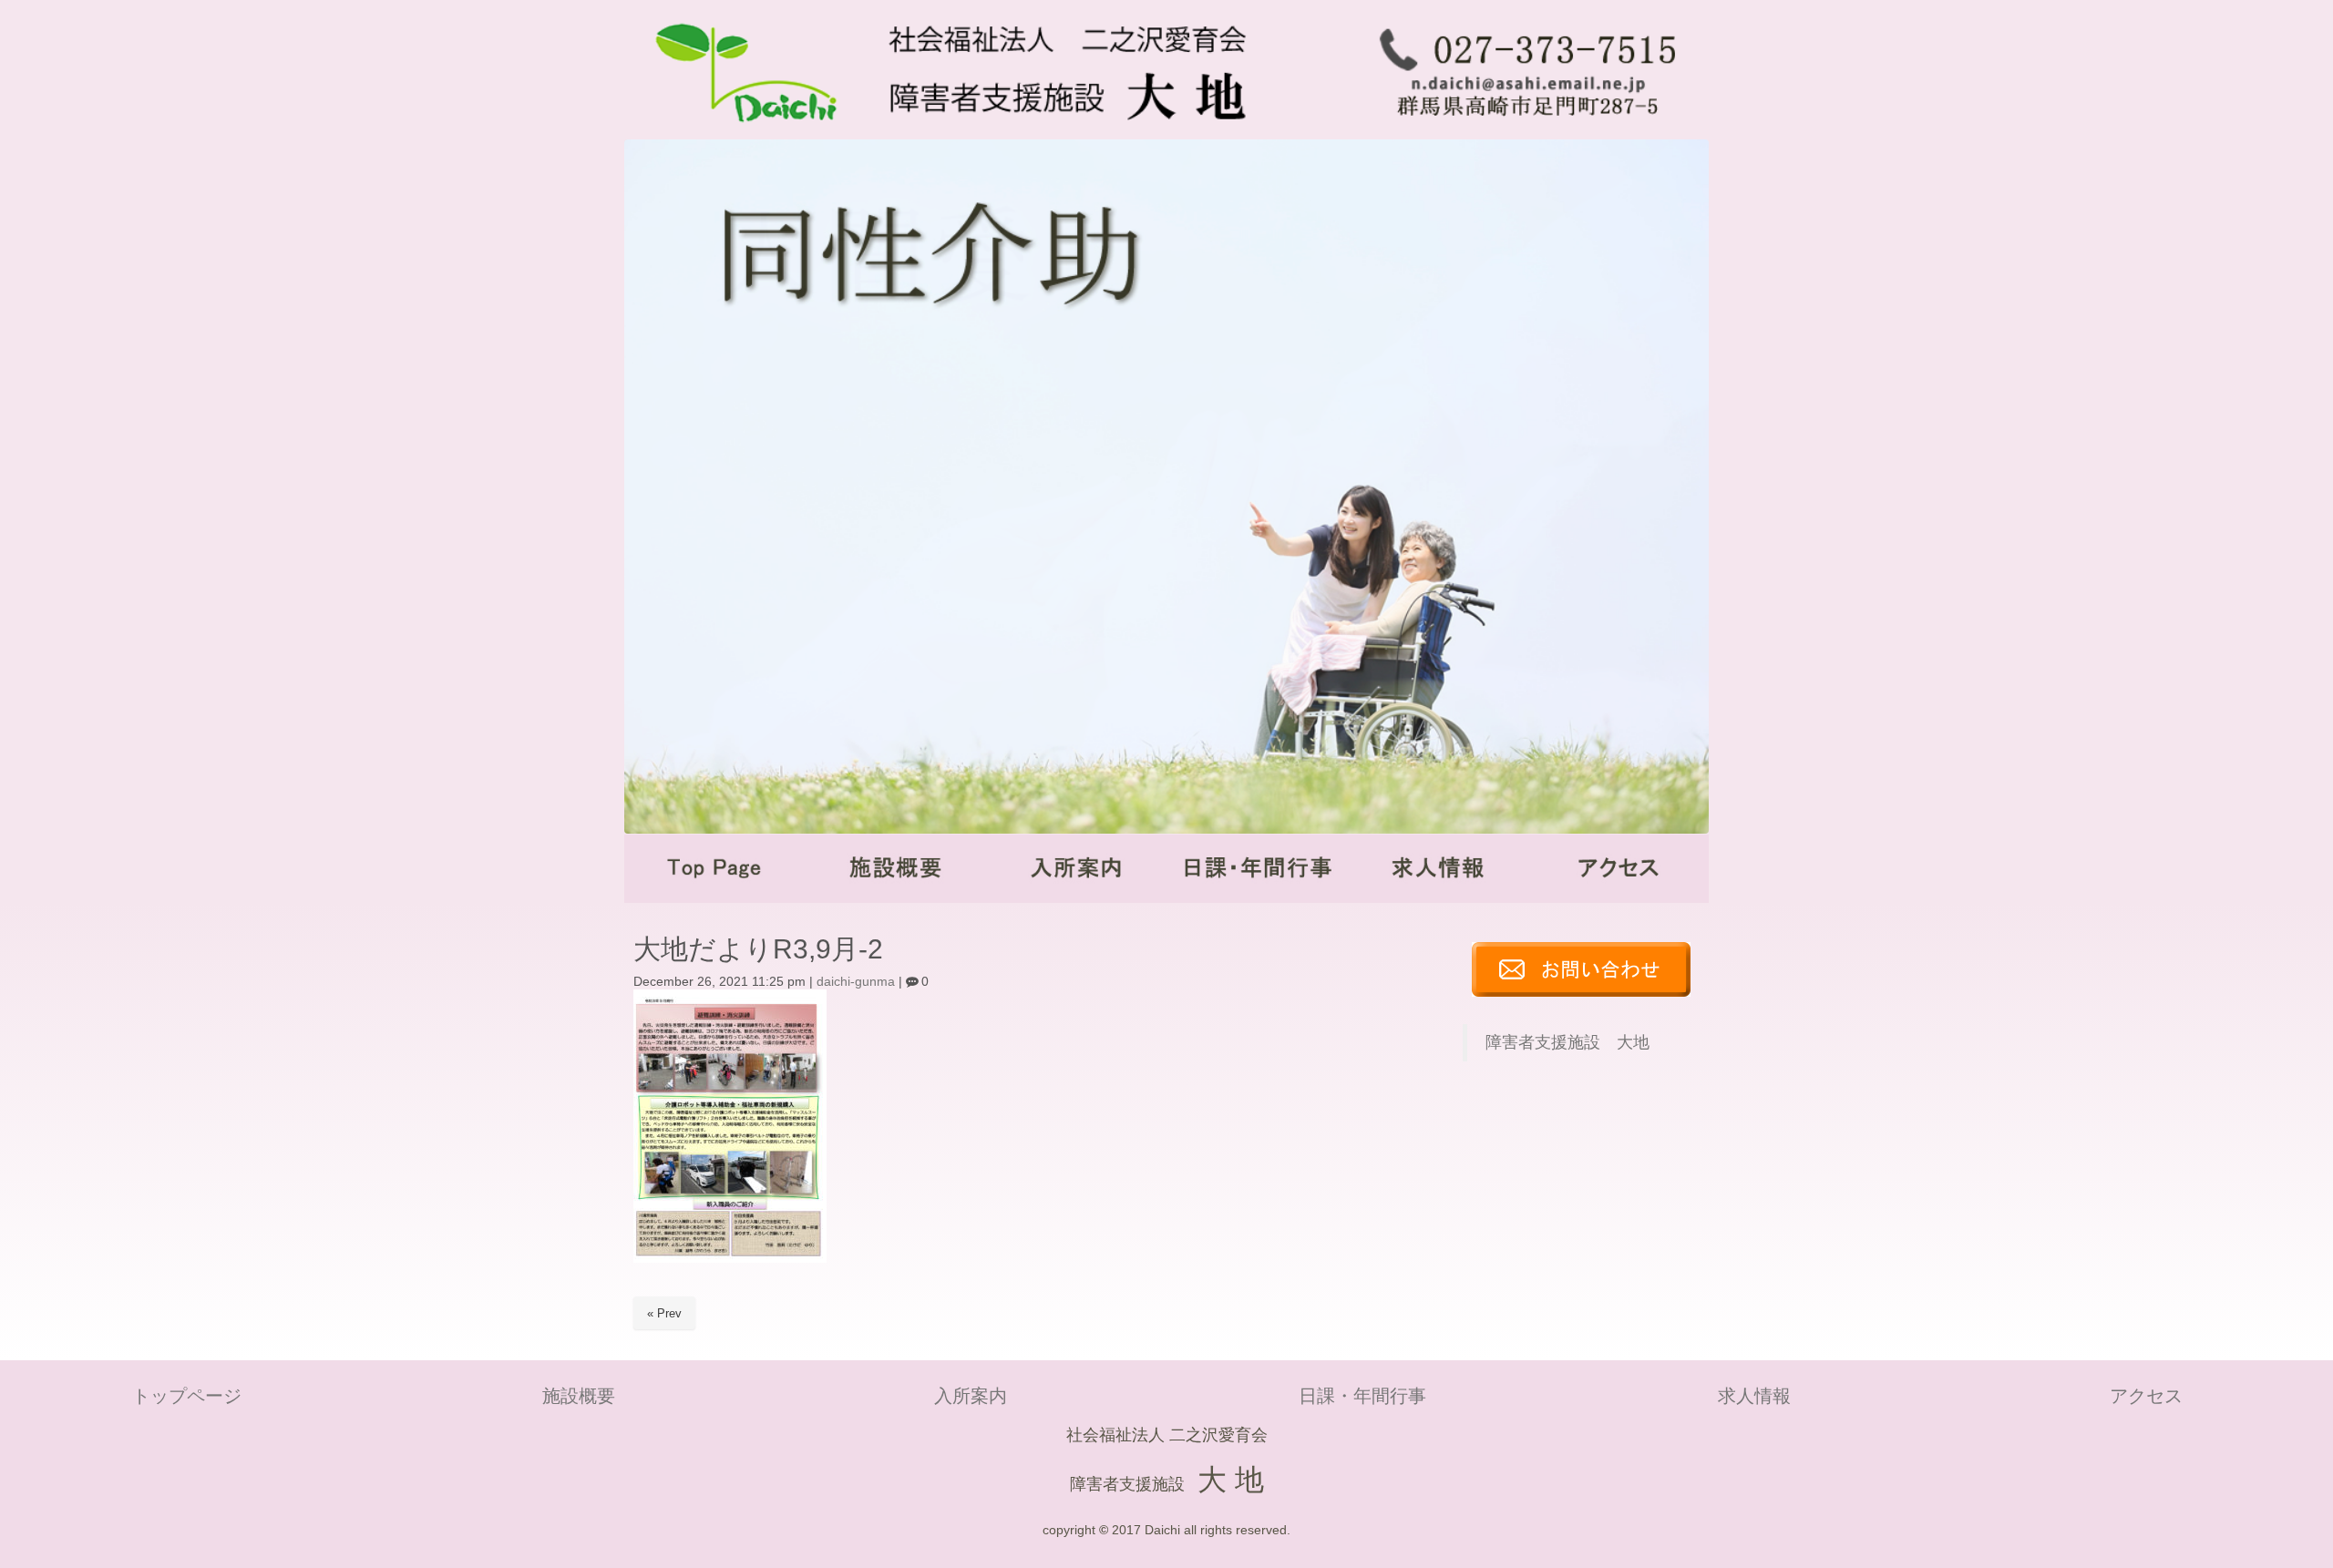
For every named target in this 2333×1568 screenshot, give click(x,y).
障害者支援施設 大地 (1567, 1042)
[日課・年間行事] (1257, 899)
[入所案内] (1076, 899)
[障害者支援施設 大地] (986, 133)
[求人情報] (1437, 899)
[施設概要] (895, 899)
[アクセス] (1619, 899)
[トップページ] (714, 899)
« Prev (664, 1313)
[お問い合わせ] (1581, 993)
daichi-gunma (856, 982)
